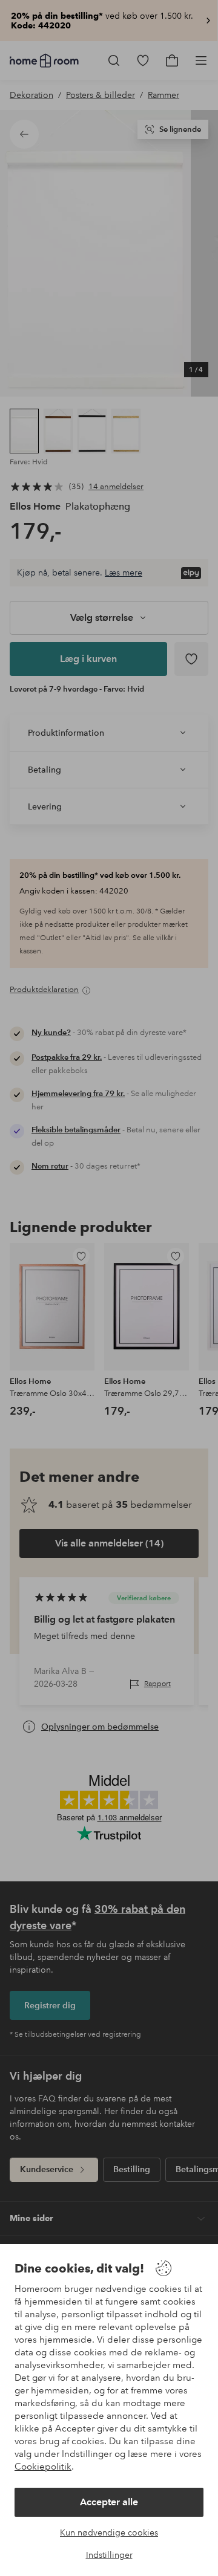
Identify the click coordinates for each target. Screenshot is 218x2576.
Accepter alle (109, 2502)
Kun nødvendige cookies (109, 2532)
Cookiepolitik (43, 2467)
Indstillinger (109, 2555)
